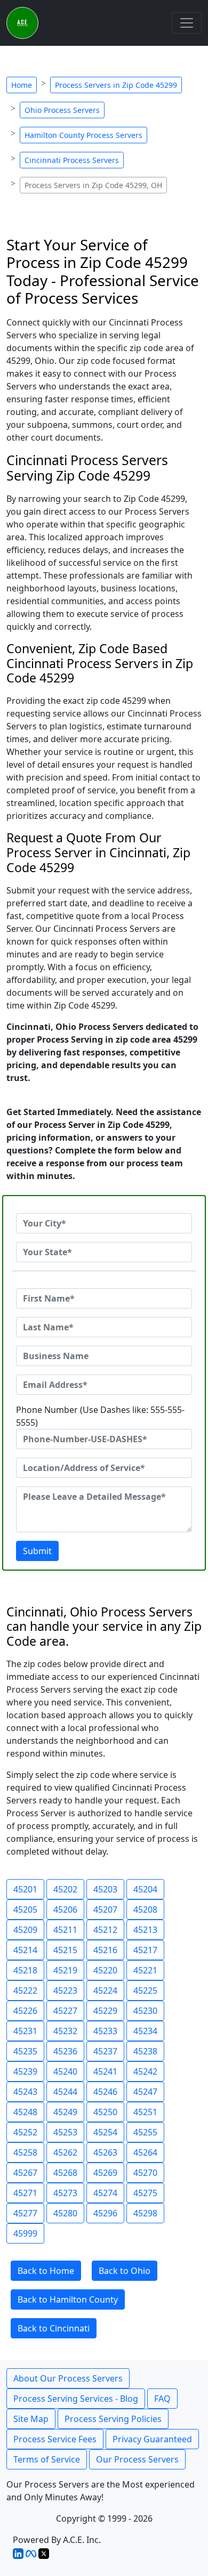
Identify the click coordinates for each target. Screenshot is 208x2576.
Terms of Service (47, 2459)
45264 (145, 2152)
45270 (145, 2173)
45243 (25, 2092)
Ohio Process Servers (62, 110)
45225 (145, 1990)
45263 (105, 2152)
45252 (25, 2132)
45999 (25, 2233)
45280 (65, 2213)
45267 (25, 2173)
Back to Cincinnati (54, 2328)
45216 (105, 1950)
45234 (145, 2031)
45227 (65, 2011)
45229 (105, 2011)
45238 (145, 2051)
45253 (65, 2132)
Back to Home (46, 2271)
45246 (105, 2092)
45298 (145, 2213)
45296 (105, 2213)
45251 (145, 2112)
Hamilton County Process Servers (83, 135)
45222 (25, 1990)
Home (22, 85)
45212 (105, 1930)
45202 (65, 1889)
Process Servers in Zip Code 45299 (116, 85)
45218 (25, 1970)
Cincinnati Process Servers (72, 160)
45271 (25, 2193)
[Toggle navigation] (187, 23)
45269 (105, 2173)
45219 (65, 1970)
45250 (105, 2112)
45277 (25, 2213)
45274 (105, 2193)
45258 (25, 2152)
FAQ (162, 2399)
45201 (25, 1889)
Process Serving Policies (113, 2419)
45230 (145, 2011)
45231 (25, 2031)
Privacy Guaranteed (152, 2439)
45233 (105, 2031)
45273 (65, 2193)
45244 (65, 2092)
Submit (37, 1551)
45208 (145, 1909)
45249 (65, 2112)
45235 (25, 2051)
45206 (65, 1909)
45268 (65, 2173)
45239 (25, 2071)
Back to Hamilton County (68, 2299)
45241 (105, 2071)
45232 (65, 2031)
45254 (105, 2132)
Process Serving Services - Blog (76, 2399)
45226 (25, 2011)
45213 (145, 1930)
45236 (65, 2051)
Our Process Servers (137, 2459)
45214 (25, 1950)
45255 (145, 2132)
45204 (145, 1889)
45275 (145, 2193)
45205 (25, 1909)
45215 (65, 1950)
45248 (25, 2112)
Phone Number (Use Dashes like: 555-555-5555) (100, 1416)
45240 (65, 2071)
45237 (105, 2051)
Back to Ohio (125, 2271)
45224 (105, 1990)
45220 (105, 1970)
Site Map (31, 2419)
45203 (105, 1889)
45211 (65, 1930)
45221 (145, 1970)
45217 (145, 1950)
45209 (25, 1930)
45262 (65, 2152)
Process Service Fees (55, 2439)
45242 (145, 2071)
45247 (145, 2092)
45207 (105, 1909)
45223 (65, 1990)
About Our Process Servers (68, 2378)
